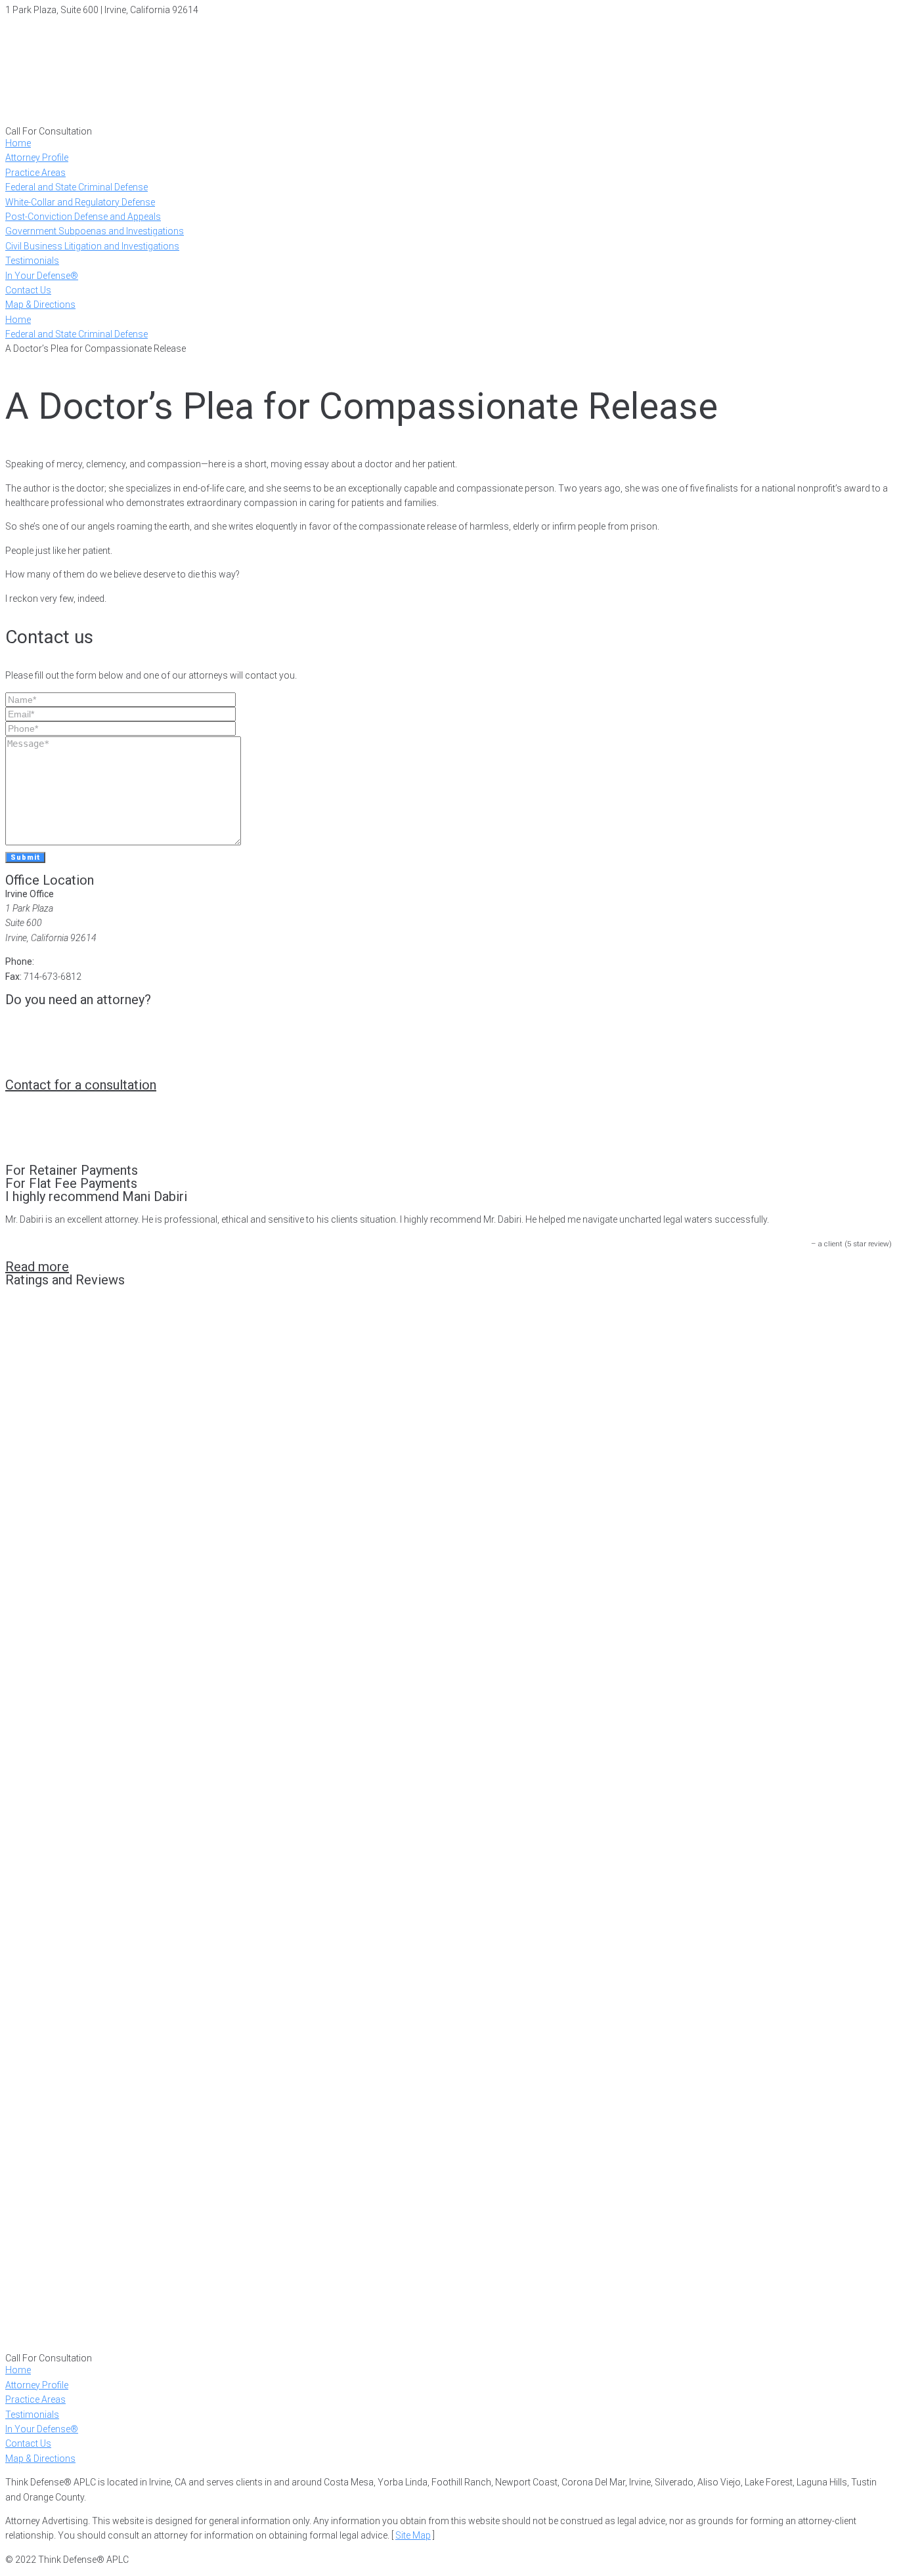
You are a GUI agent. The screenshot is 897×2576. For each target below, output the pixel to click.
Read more (37, 1267)
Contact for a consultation (81, 1085)
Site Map (413, 2535)
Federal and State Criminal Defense (77, 334)
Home (18, 320)
